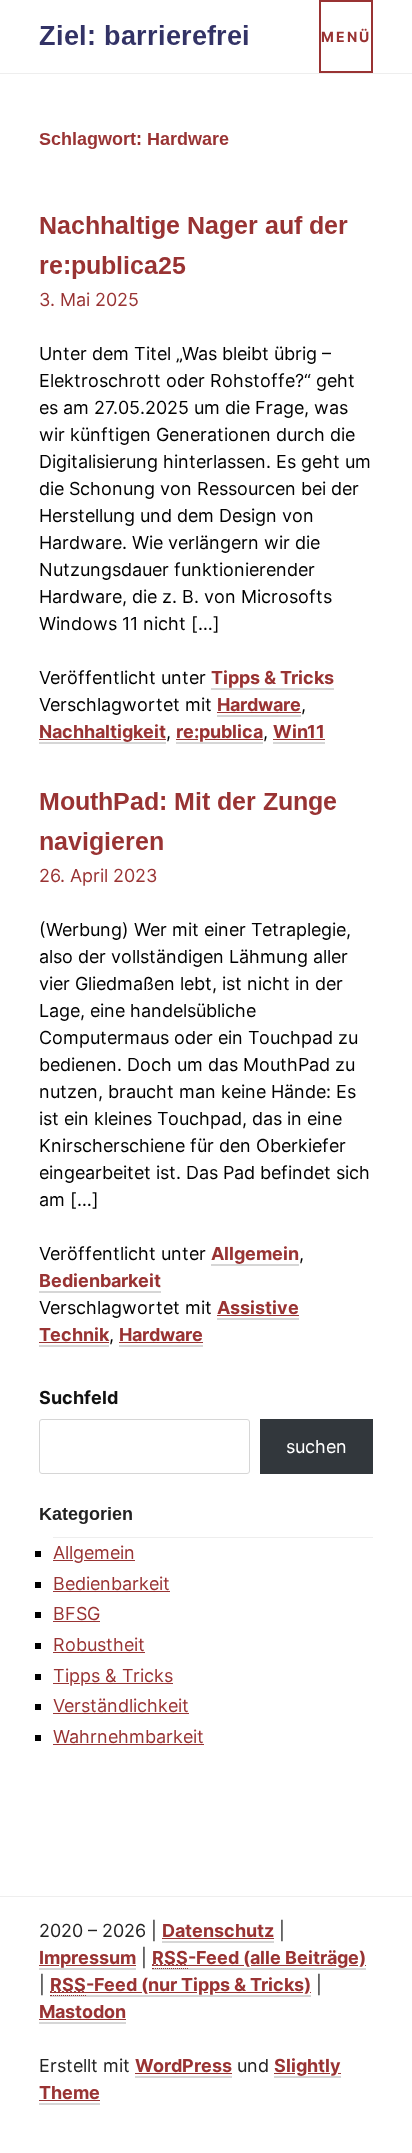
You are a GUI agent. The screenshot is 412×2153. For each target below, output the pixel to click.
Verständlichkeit (121, 1705)
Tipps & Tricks (272, 677)
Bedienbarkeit (100, 1280)
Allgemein (255, 1253)
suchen (316, 1446)
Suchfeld (78, 1397)
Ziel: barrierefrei (144, 36)
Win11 (299, 731)
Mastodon (82, 2011)
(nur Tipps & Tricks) (180, 1984)
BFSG (76, 1613)
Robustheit (99, 1644)
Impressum (87, 1957)
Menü (346, 36)
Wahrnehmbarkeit (128, 1736)
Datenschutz (218, 1930)
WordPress (183, 2065)
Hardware (259, 704)
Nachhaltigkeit (102, 731)
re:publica (219, 731)
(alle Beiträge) (259, 1957)
